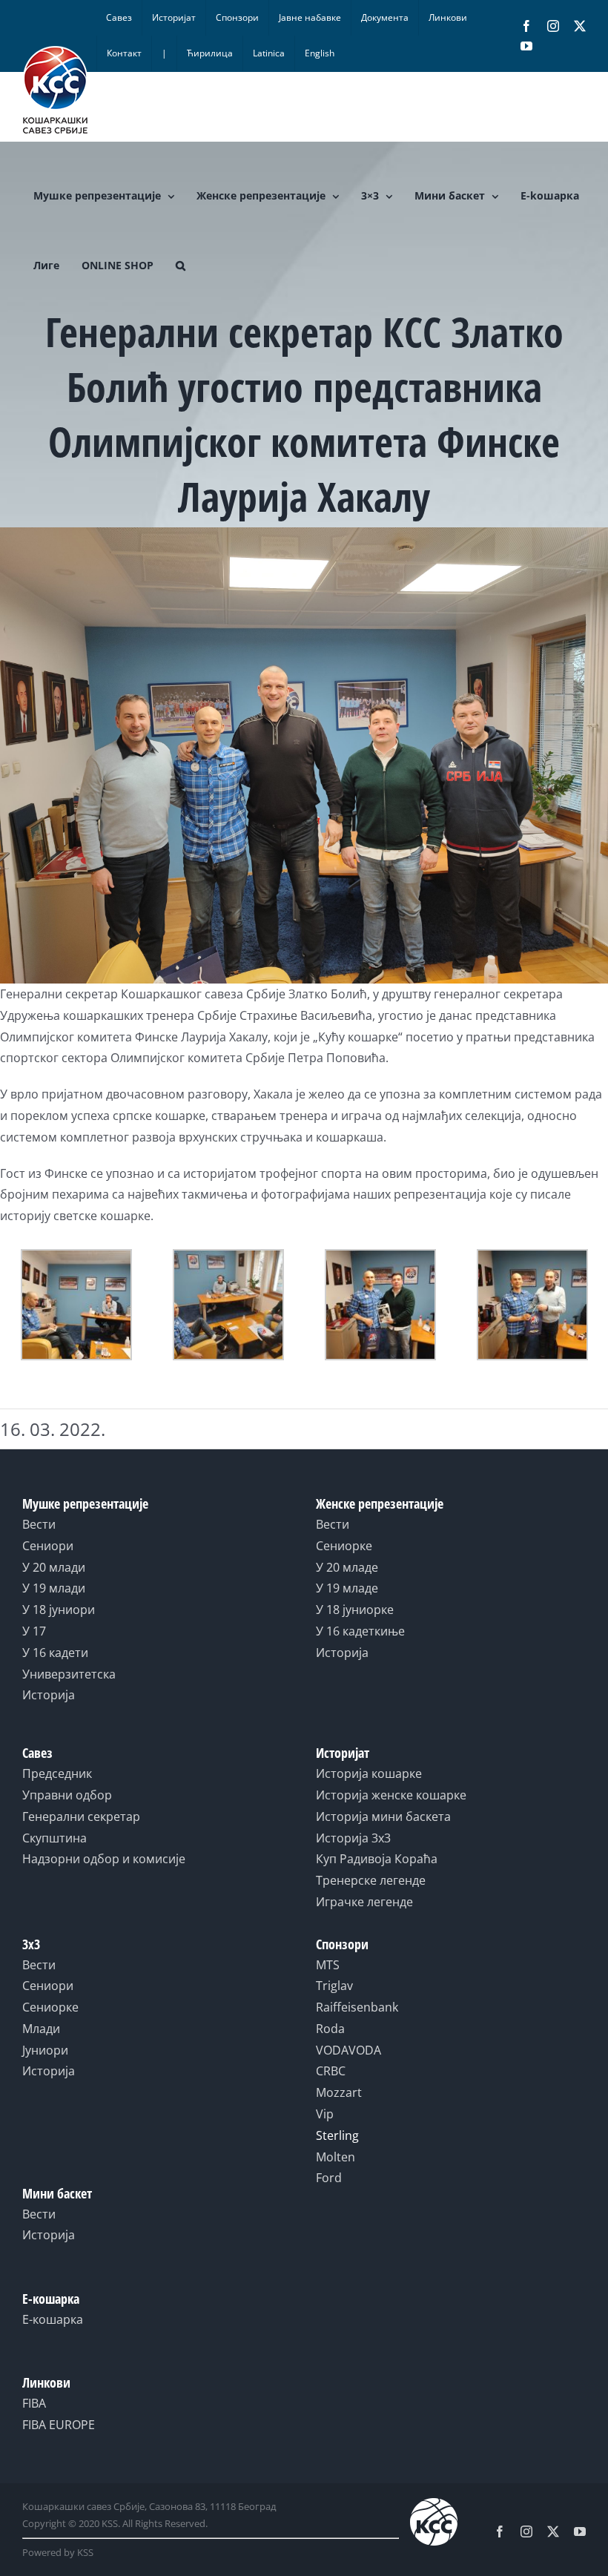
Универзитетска (69, 1674)
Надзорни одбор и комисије (104, 1859)
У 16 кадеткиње (360, 1631)
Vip (325, 2114)
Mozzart (339, 2092)
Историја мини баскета (383, 1816)
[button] (181, 266)
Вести (39, 1524)
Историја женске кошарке (391, 1795)
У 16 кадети (55, 1653)
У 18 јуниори (59, 1610)
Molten (336, 2157)
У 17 (34, 1631)
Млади (41, 2029)
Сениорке (344, 1546)
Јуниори (45, 2050)
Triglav (334, 1986)
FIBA (34, 2403)
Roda (330, 2029)
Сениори (48, 1546)
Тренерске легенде (371, 1880)
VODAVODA (348, 2050)
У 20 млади (54, 1567)
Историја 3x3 (353, 1838)
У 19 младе (347, 1588)
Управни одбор (67, 1795)
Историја (49, 1695)
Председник (57, 1773)
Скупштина (54, 1838)
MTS (328, 1965)
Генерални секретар (81, 1816)
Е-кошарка (53, 2319)
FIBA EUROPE (59, 2425)
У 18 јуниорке (355, 1610)
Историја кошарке (369, 1773)
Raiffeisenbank (357, 2007)
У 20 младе (347, 1567)
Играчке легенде (364, 1902)
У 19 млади (54, 1588)
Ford (329, 2178)
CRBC (331, 2071)
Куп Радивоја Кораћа (377, 1859)
